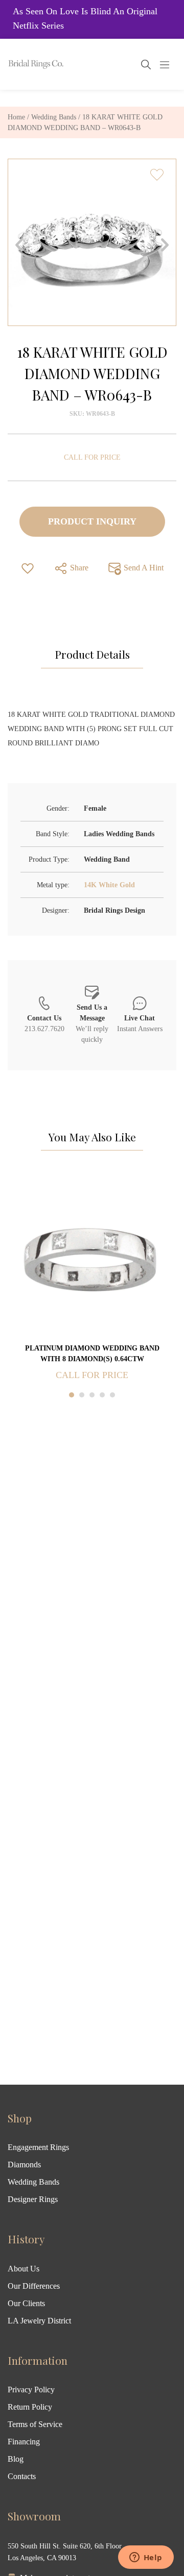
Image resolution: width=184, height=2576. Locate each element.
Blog (16, 2459)
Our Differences (34, 2286)
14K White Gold (109, 885)
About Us (24, 2269)
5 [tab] (112, 1395)
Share (78, 568)
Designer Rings (33, 2199)
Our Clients (26, 2303)
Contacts (22, 2476)
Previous (19, 245)
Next (165, 245)
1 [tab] (72, 1395)
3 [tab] (92, 1395)
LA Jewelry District (39, 2321)
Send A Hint (143, 568)
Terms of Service (35, 2424)
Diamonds (24, 2165)
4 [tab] (102, 1395)
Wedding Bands (54, 117)
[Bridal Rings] (21, 64)
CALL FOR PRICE (92, 457)
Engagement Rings (38, 2147)
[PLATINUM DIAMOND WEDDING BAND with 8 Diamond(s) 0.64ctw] (92, 1257)
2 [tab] (82, 1395)
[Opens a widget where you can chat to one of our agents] (146, 2558)
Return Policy (30, 2407)
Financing (24, 2442)
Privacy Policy (31, 2390)
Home (16, 117)
